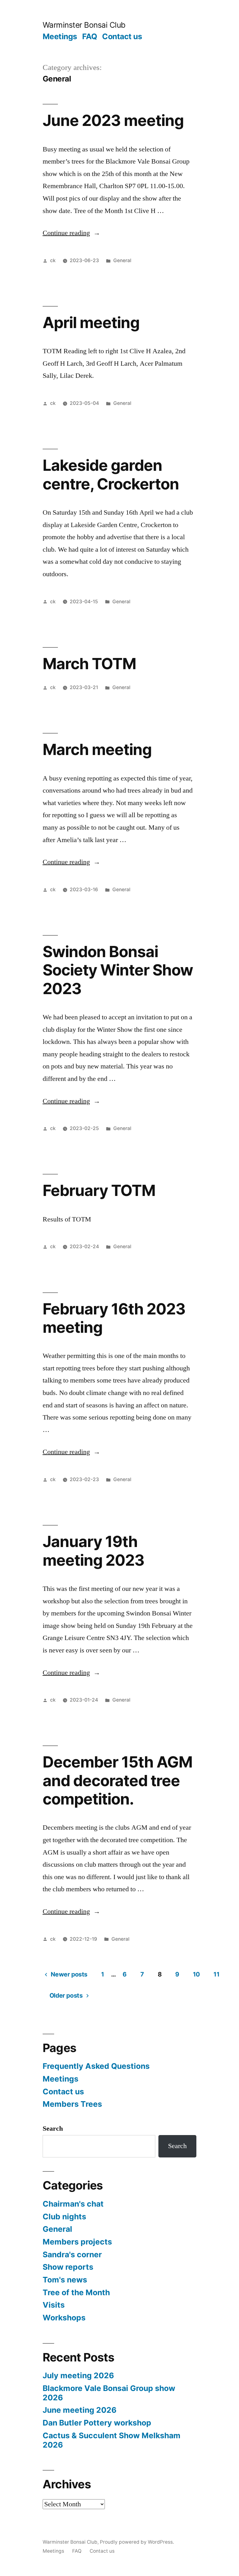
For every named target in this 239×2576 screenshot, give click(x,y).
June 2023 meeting (113, 120)
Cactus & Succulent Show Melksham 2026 (112, 2440)
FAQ (90, 36)
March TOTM (89, 664)
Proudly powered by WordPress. (137, 2542)
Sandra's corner (72, 2254)
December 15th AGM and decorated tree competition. (117, 1780)
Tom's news (65, 2280)
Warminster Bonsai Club (84, 25)
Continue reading (71, 233)
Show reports (68, 2267)
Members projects (77, 2242)
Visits (54, 2305)
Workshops (64, 2318)
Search (53, 2129)
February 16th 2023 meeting (114, 1318)
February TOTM (99, 1190)
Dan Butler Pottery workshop (97, 2423)
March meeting (97, 749)
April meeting (91, 322)
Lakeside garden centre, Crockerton (111, 474)
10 (196, 1974)
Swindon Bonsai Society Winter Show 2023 (118, 970)
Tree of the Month (76, 2292)
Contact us (122, 36)
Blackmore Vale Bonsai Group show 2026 (109, 2393)
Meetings (60, 36)
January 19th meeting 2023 (94, 1551)
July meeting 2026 (78, 2375)
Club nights (64, 2217)
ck (53, 260)
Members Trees (72, 2104)
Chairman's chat (73, 2204)
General (122, 260)
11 (216, 1974)
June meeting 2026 (80, 2410)
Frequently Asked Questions (96, 2066)
